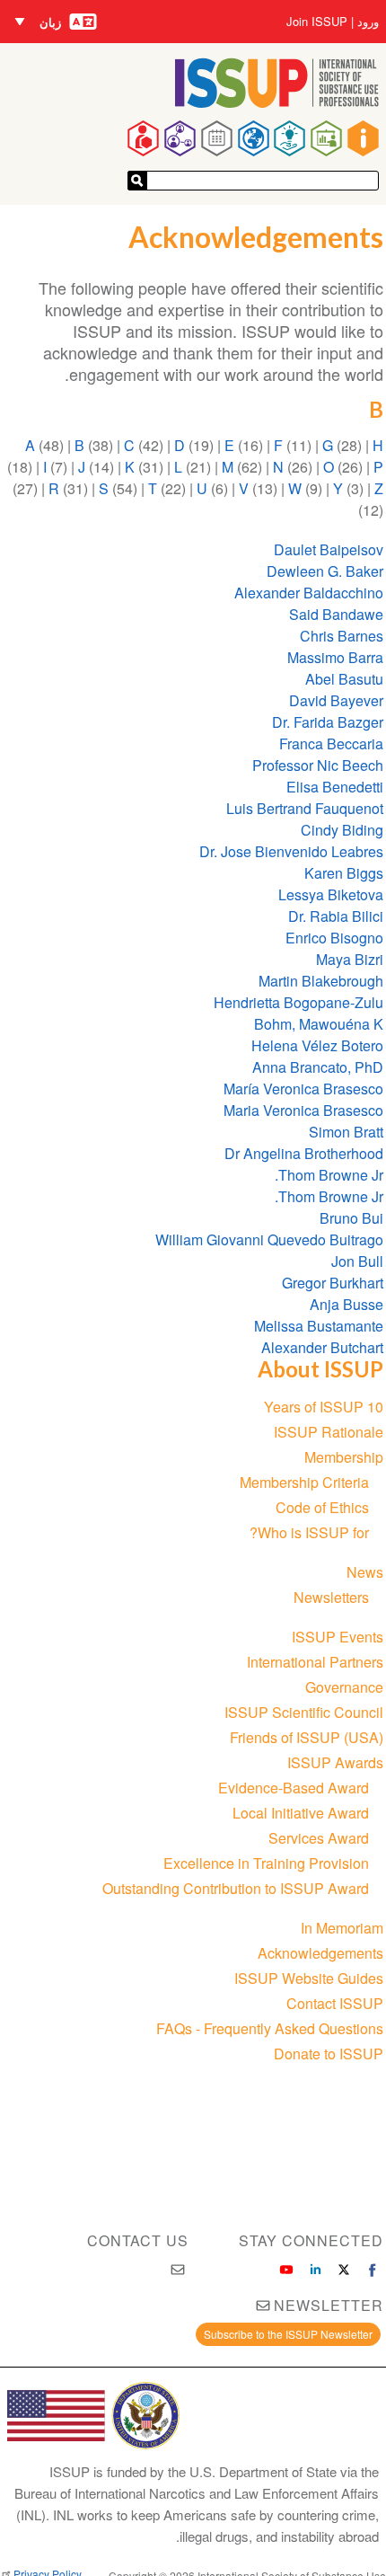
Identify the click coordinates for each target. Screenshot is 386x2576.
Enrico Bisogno (334, 938)
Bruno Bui (351, 1218)
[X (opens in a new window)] (344, 2270)
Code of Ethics (322, 1507)
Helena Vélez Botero (317, 1045)
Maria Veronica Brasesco (303, 1110)
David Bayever (336, 700)
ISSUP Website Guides (309, 1978)
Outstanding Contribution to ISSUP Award (236, 1888)
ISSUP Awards (335, 1762)
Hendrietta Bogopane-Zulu (298, 1002)
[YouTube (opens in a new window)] (286, 2270)
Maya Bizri (350, 959)
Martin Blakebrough (321, 981)
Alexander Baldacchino (309, 593)
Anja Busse (347, 1304)
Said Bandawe (333, 614)
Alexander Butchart (322, 1347)
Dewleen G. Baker (325, 571)
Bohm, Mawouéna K (319, 1024)
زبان (50, 22)
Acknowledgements (320, 1953)
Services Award (319, 1838)
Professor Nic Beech (318, 765)
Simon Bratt (346, 1132)
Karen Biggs (344, 873)
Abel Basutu (344, 679)
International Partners (315, 1662)
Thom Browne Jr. (329, 1175)
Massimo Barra (335, 657)
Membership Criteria (304, 1482)
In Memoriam (342, 1928)
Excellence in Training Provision (266, 1863)
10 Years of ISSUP (324, 1407)
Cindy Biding (342, 830)
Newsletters (331, 1597)
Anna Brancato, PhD (318, 1067)
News (365, 1572)
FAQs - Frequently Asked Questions (270, 2028)
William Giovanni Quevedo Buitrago (269, 1239)
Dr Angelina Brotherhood (304, 1153)
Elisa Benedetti (333, 787)
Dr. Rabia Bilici (336, 916)
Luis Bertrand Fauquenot (305, 808)
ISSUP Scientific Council (304, 1712)
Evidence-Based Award (294, 1788)
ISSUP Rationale (329, 1432)
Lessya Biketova (331, 894)
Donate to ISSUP (329, 2054)
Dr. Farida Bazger (328, 722)
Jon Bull (357, 1261)
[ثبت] (137, 181)
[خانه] (277, 102)
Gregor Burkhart (333, 1283)
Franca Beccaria (331, 744)
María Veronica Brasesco (303, 1089)
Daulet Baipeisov (329, 549)
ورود (368, 22)
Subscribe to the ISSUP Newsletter (288, 2334)
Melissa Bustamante (319, 1326)
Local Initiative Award (301, 1813)
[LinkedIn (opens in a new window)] (315, 2270)
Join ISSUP (317, 22)
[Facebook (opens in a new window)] (373, 2270)
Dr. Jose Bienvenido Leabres (291, 851)
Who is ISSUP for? (309, 1532)
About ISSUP (320, 1369)
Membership (344, 1457)
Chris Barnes (342, 636)
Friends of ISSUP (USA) (307, 1737)
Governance (344, 1687)
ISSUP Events (338, 1637)
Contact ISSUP (335, 2003)
